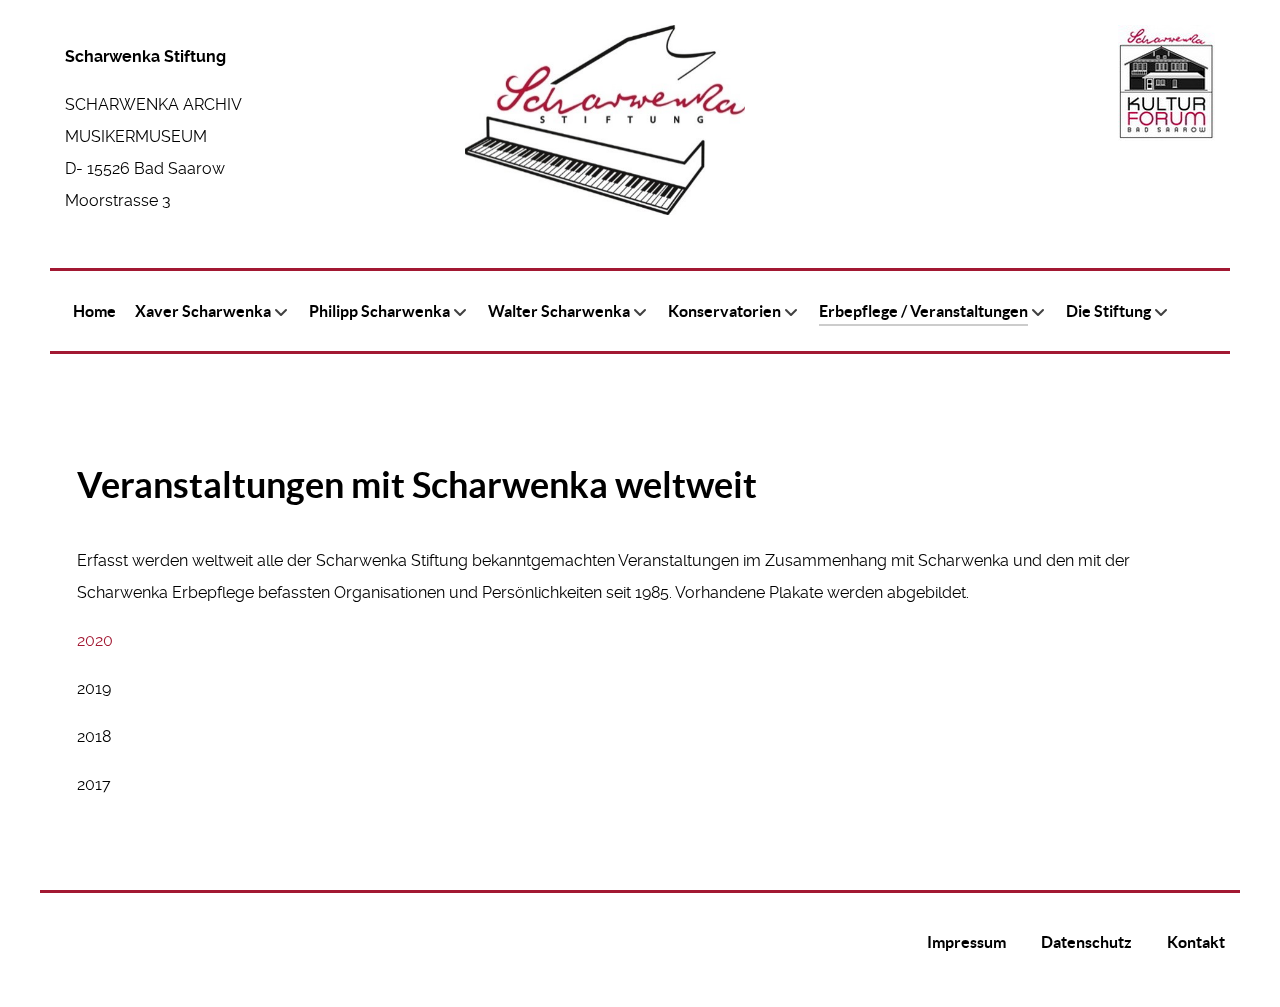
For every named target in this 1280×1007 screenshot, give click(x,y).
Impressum (966, 942)
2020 (95, 640)
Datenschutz (1086, 942)
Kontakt (1196, 942)
